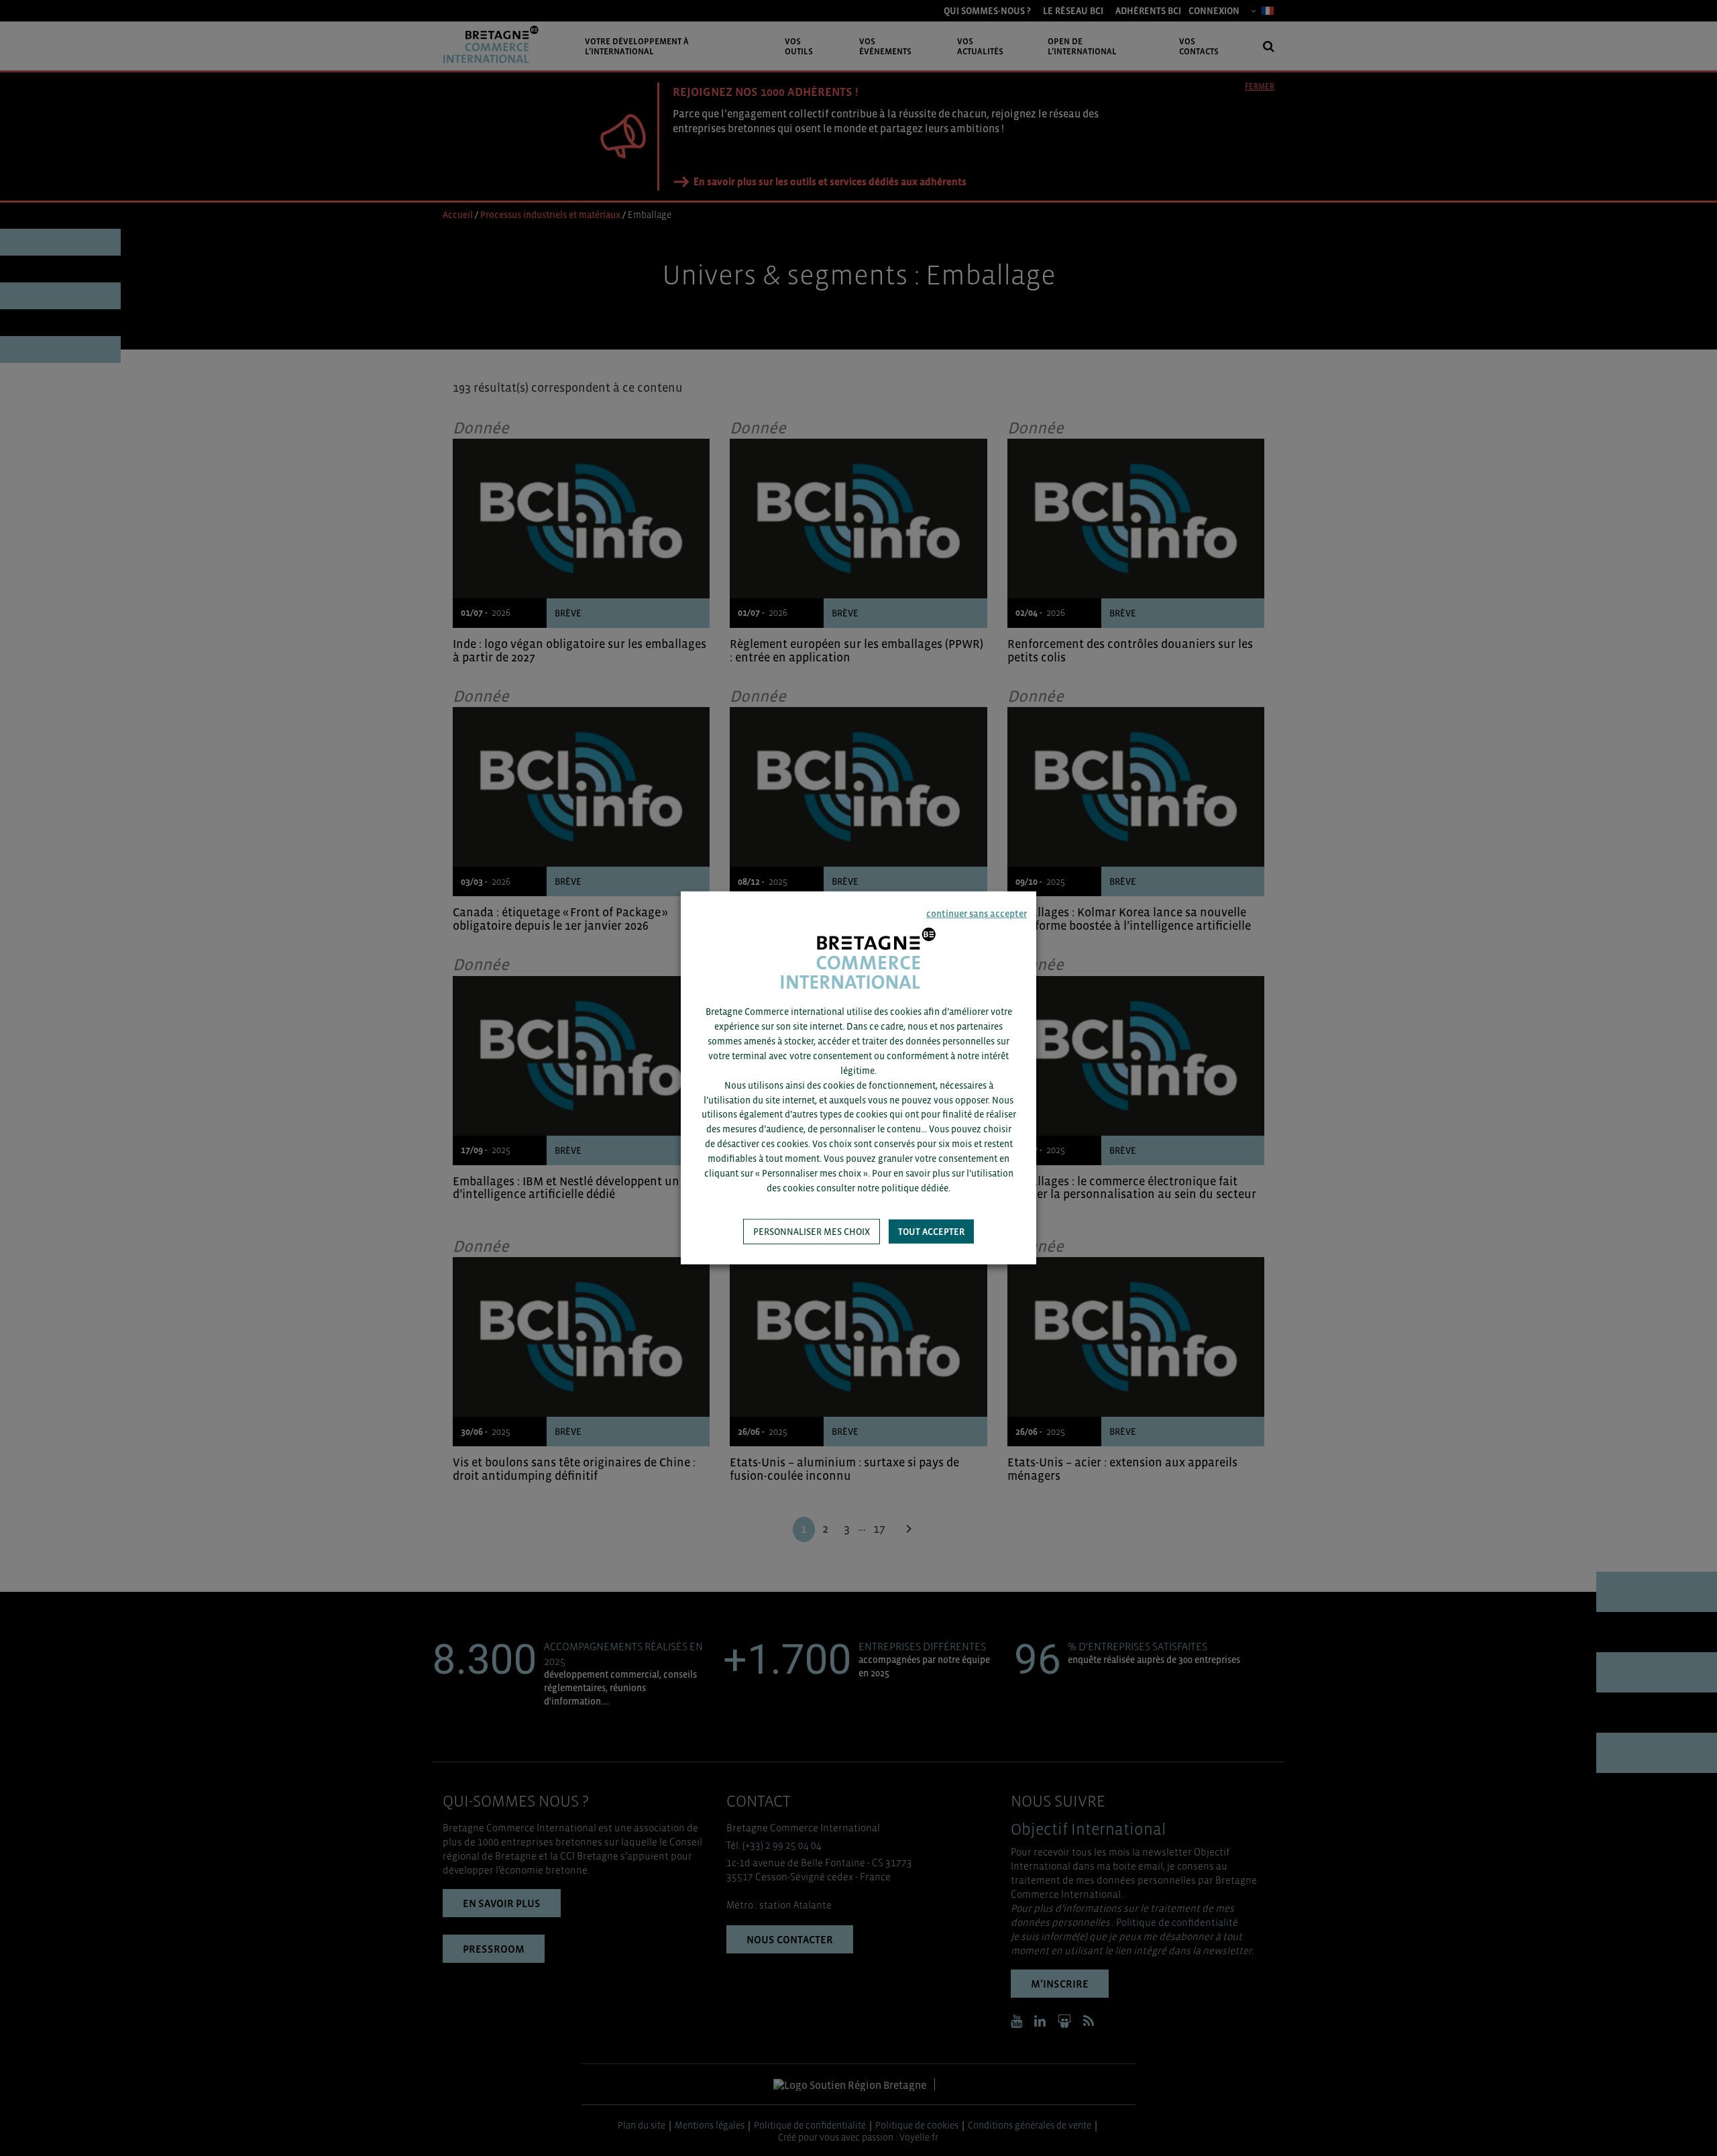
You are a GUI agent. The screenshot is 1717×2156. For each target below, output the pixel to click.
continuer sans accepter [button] (977, 914)
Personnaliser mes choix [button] (812, 1232)
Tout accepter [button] (931, 1232)
